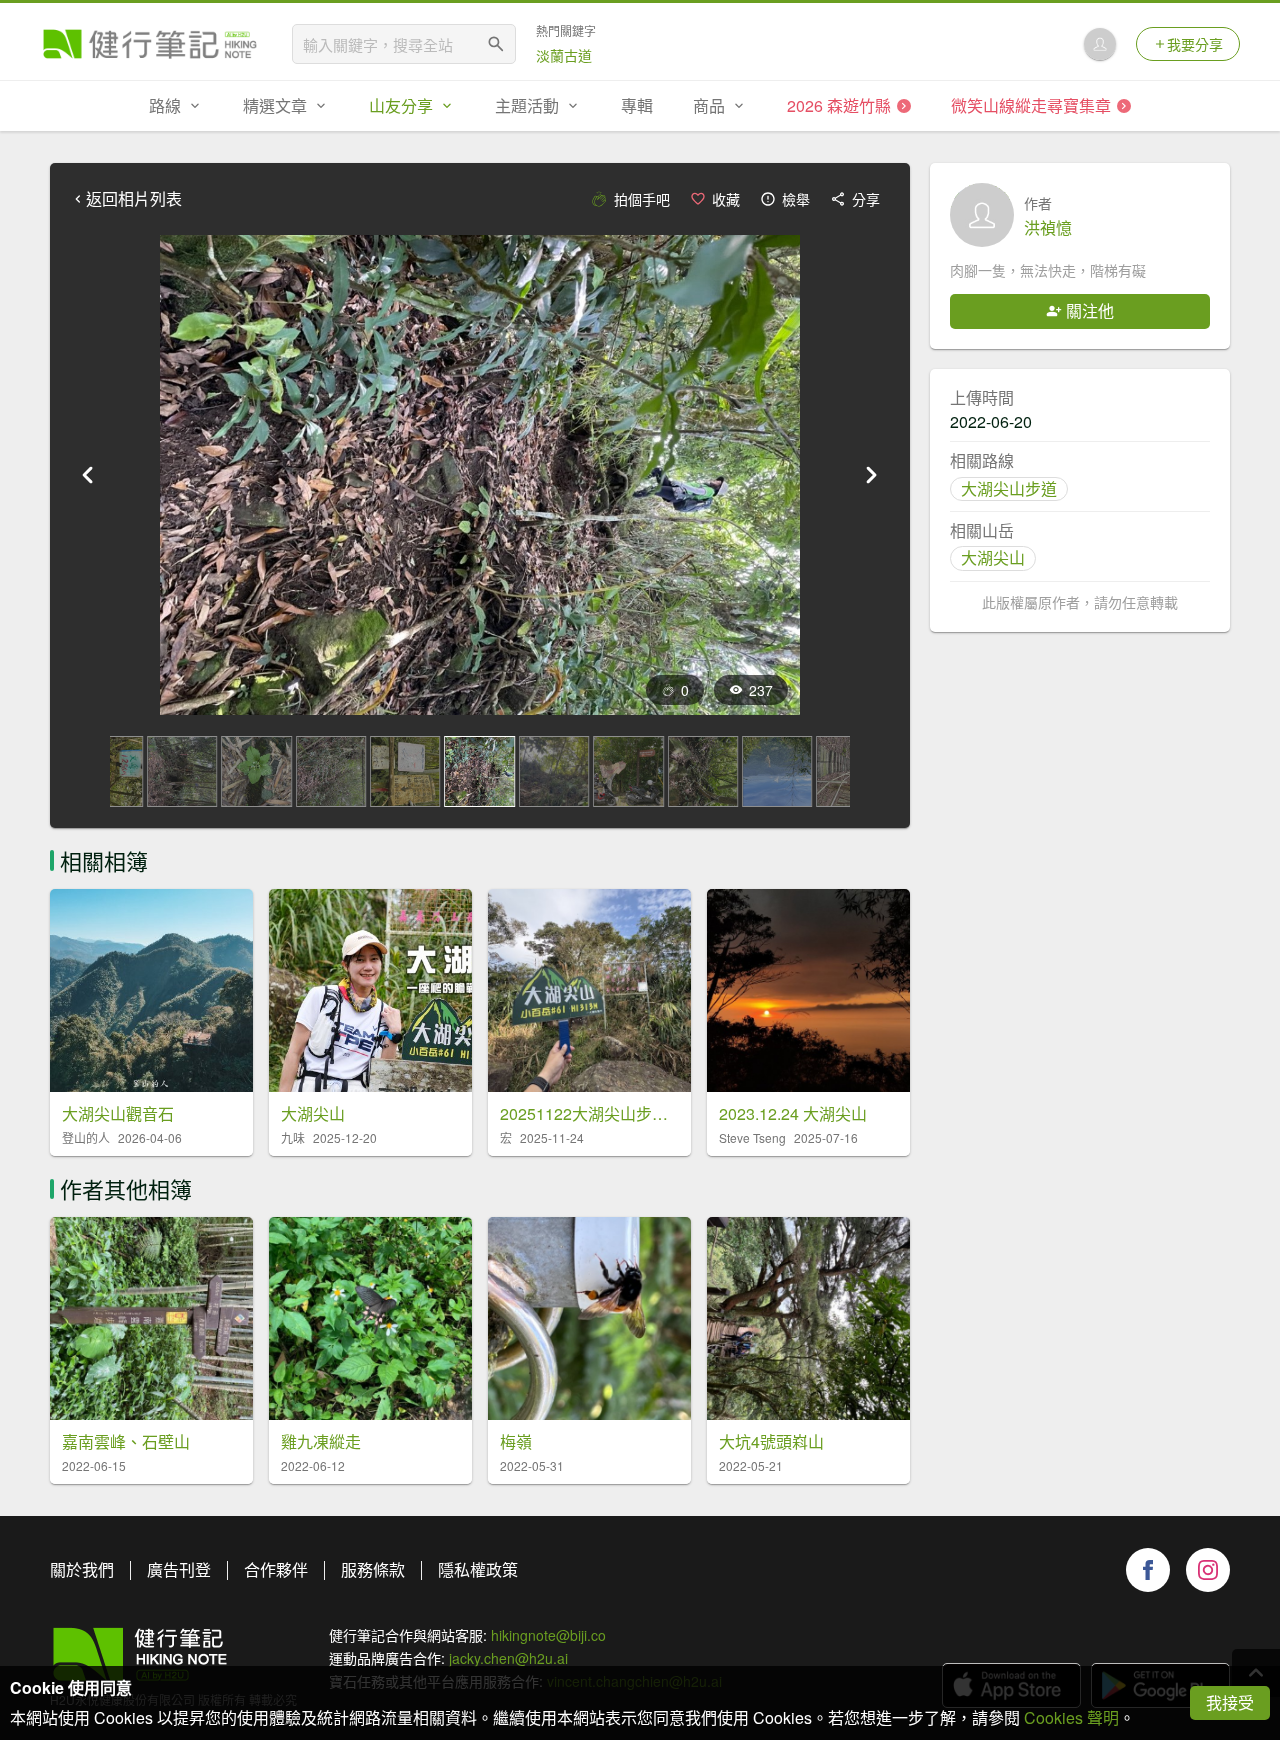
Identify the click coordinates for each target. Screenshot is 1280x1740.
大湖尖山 (993, 557)
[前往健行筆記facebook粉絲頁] (1148, 1570)
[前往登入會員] (1100, 44)
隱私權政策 (478, 1569)
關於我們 (82, 1569)
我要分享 (1195, 44)
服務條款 (373, 1569)
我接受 (1230, 1702)
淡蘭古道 (564, 55)
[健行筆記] (150, 44)
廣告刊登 (179, 1569)
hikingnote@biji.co (548, 1635)
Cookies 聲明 (1071, 1717)
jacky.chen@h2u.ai (508, 1658)
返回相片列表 (134, 199)
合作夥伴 (276, 1569)
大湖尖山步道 (1009, 488)
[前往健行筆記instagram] (1208, 1570)
